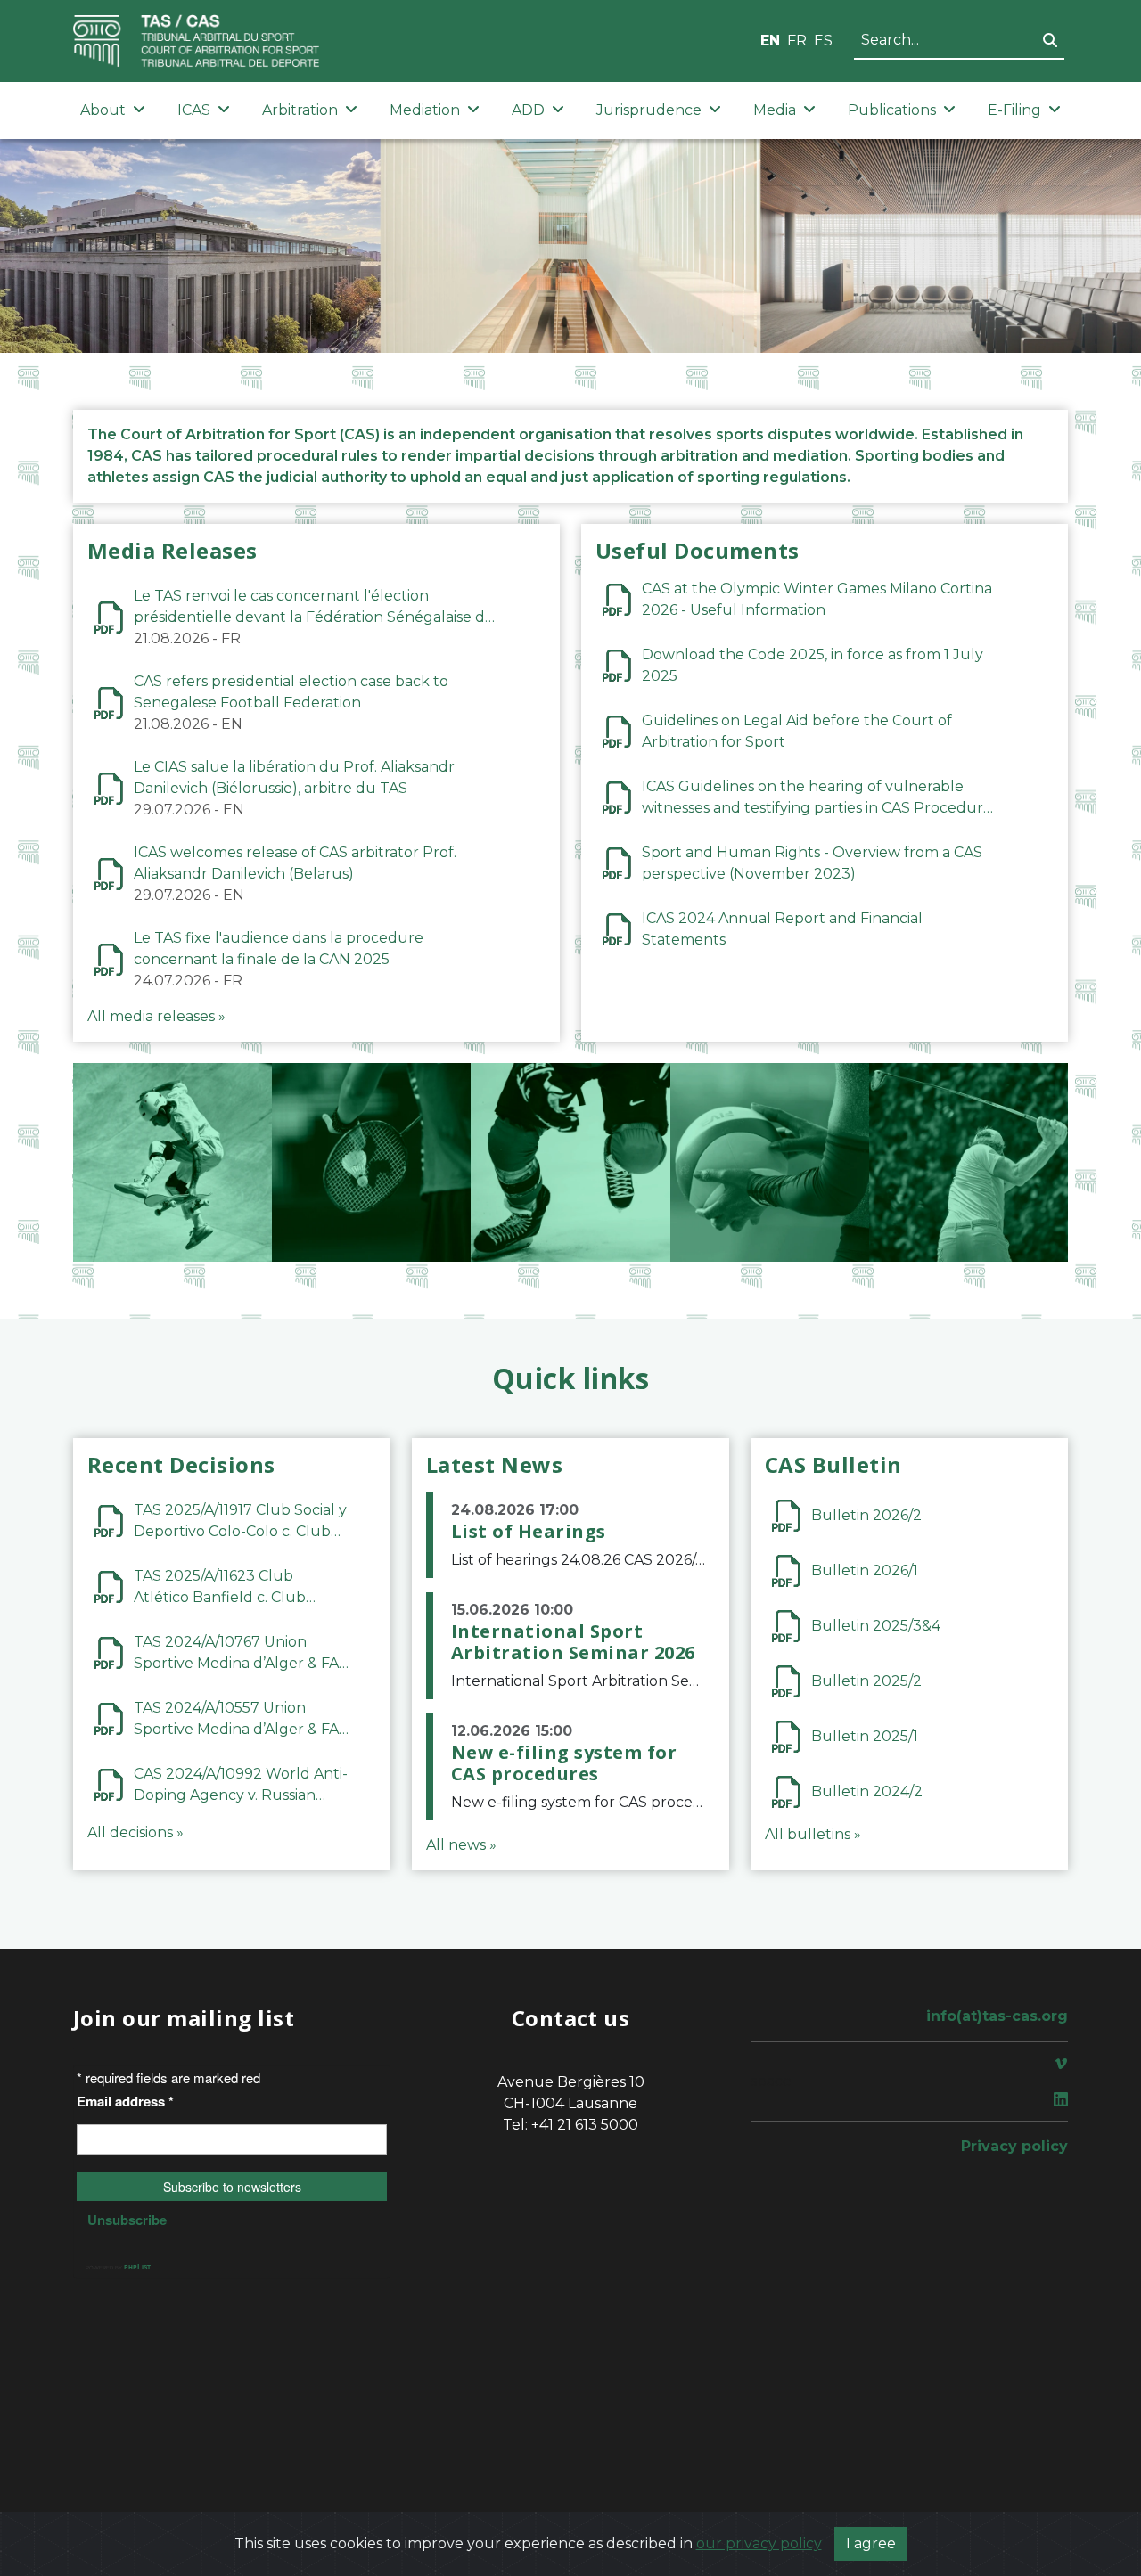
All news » (461, 1845)
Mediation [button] (425, 110)
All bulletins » (813, 1834)
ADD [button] (528, 110)
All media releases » (156, 1016)
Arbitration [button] (300, 110)
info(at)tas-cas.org (997, 2016)
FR (797, 41)
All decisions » (135, 1832)
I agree (871, 2543)
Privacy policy (1014, 2146)
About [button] (103, 110)
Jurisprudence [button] (649, 110)
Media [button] (775, 110)
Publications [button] (892, 110)
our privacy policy (759, 2543)
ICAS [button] (194, 110)
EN (770, 41)
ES (823, 41)
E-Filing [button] (1014, 110)
